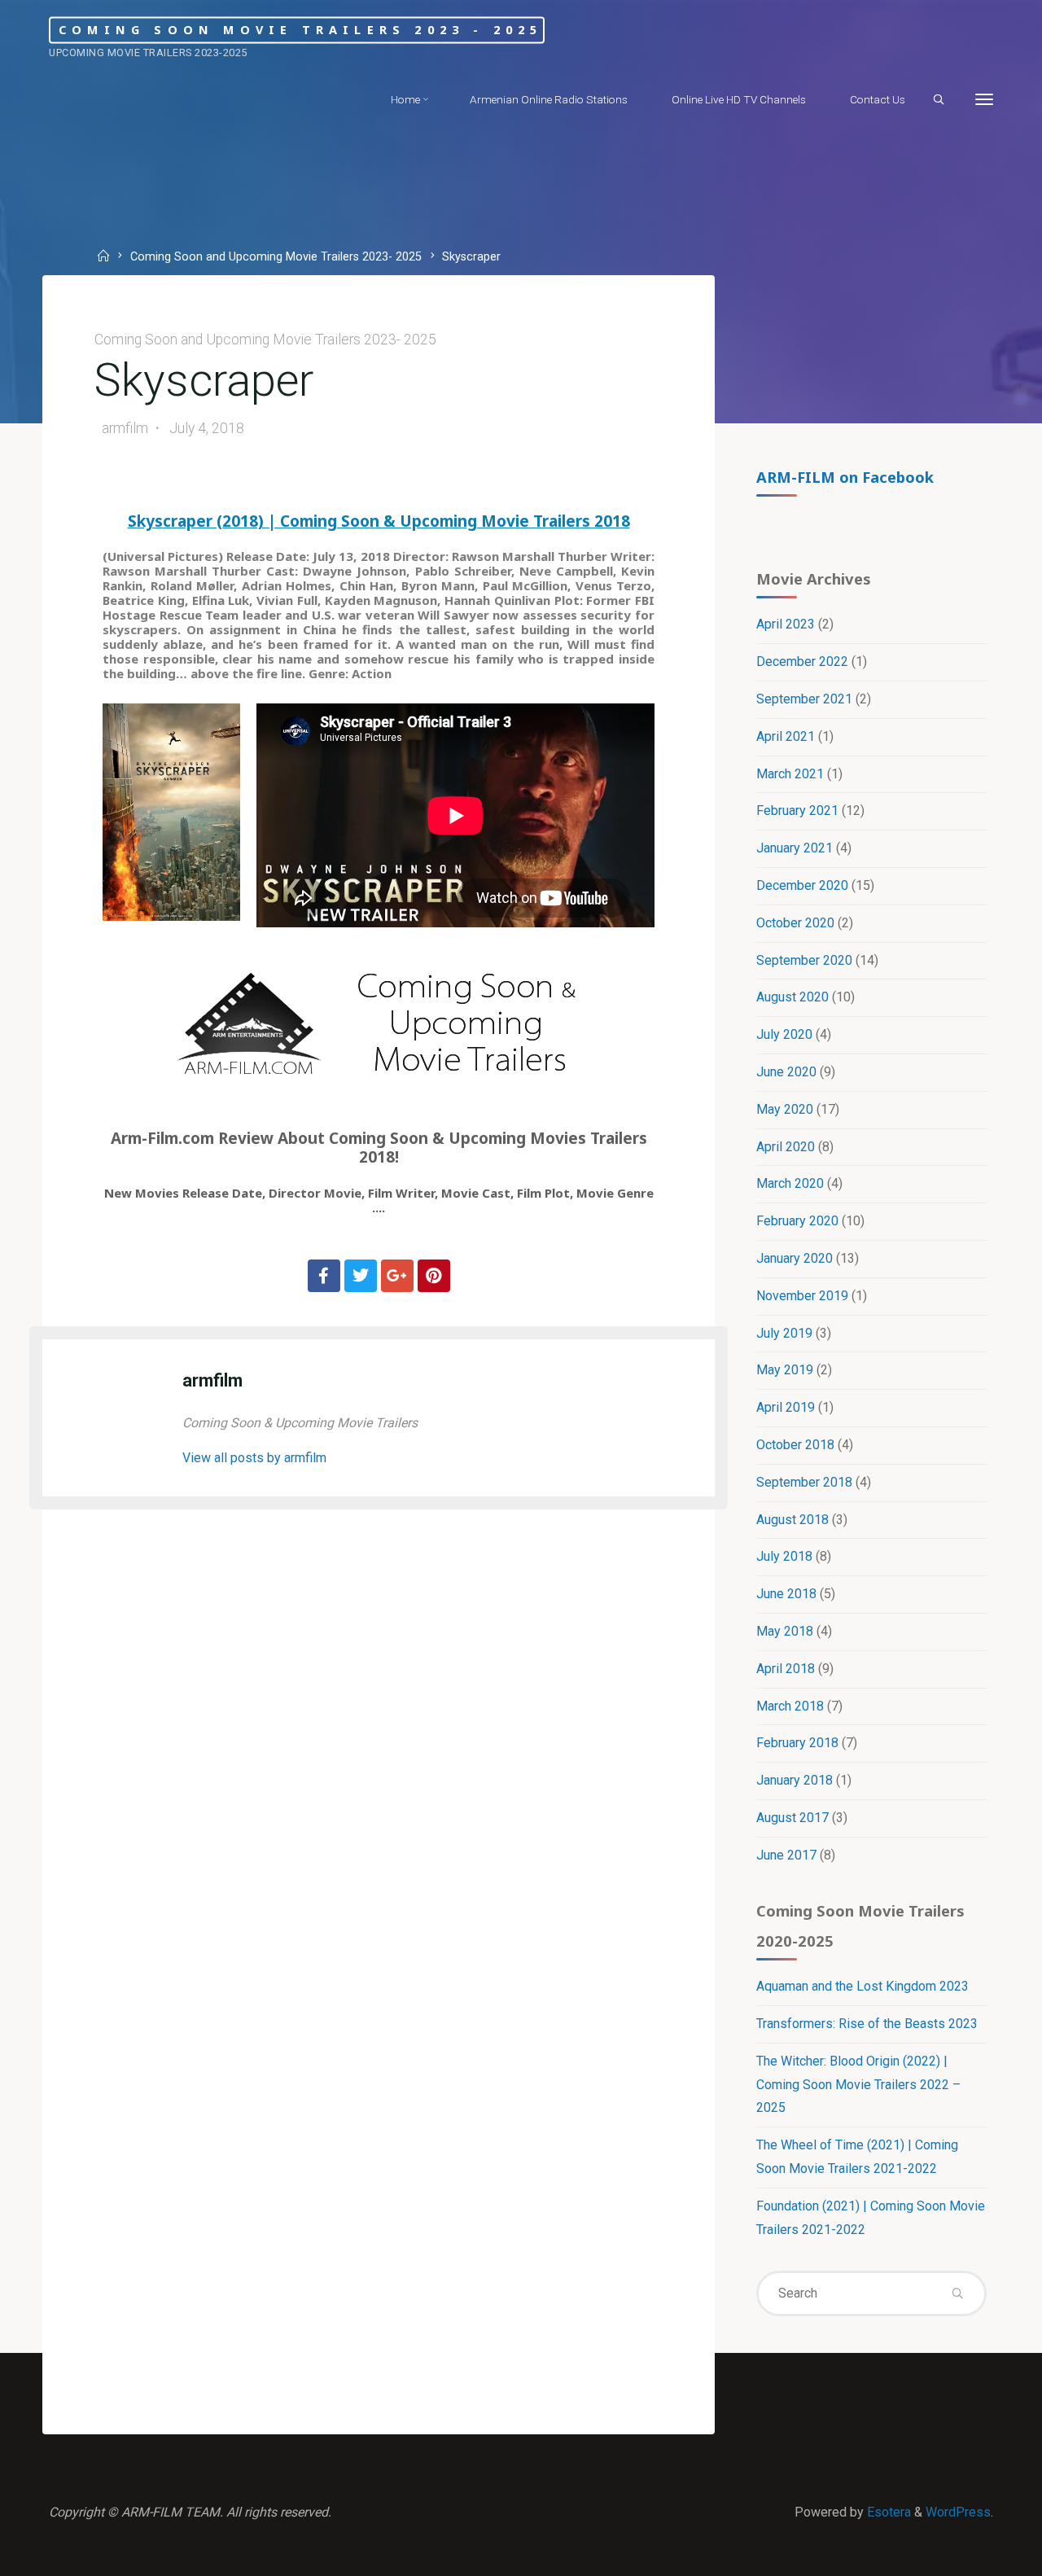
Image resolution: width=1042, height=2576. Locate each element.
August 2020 (792, 997)
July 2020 (784, 1034)
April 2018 (786, 1669)
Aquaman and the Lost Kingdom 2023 (862, 1986)
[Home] (105, 258)
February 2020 (797, 1221)
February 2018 (797, 1743)
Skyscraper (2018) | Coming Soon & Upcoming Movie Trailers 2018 (379, 521)
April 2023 (786, 624)
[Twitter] (361, 1276)
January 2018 (795, 1780)
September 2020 (804, 960)
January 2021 (795, 848)
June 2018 (786, 1594)
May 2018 (785, 1631)
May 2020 (785, 1109)
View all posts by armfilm (254, 1458)
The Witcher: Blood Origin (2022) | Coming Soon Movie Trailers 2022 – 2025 (858, 2085)
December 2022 (802, 662)
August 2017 (792, 1818)
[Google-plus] (397, 1276)
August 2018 (792, 1520)
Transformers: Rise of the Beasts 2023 (867, 2024)
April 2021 (786, 736)
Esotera (887, 2512)
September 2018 (804, 1482)
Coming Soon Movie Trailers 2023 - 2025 (301, 30)
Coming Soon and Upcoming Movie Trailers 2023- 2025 (276, 258)
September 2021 (804, 699)
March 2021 (790, 774)
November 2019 (802, 1296)
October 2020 (795, 923)
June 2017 (786, 1855)
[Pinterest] (434, 1276)
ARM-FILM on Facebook (845, 477)
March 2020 (790, 1183)
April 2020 (786, 1147)
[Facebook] (324, 1276)
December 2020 (802, 885)
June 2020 (786, 1072)
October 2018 (795, 1445)
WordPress (958, 2512)
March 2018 (790, 1706)
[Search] (939, 100)
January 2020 (795, 1258)
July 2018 (784, 1556)
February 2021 (797, 810)
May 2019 (785, 1370)
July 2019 (784, 1333)
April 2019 (786, 1407)
